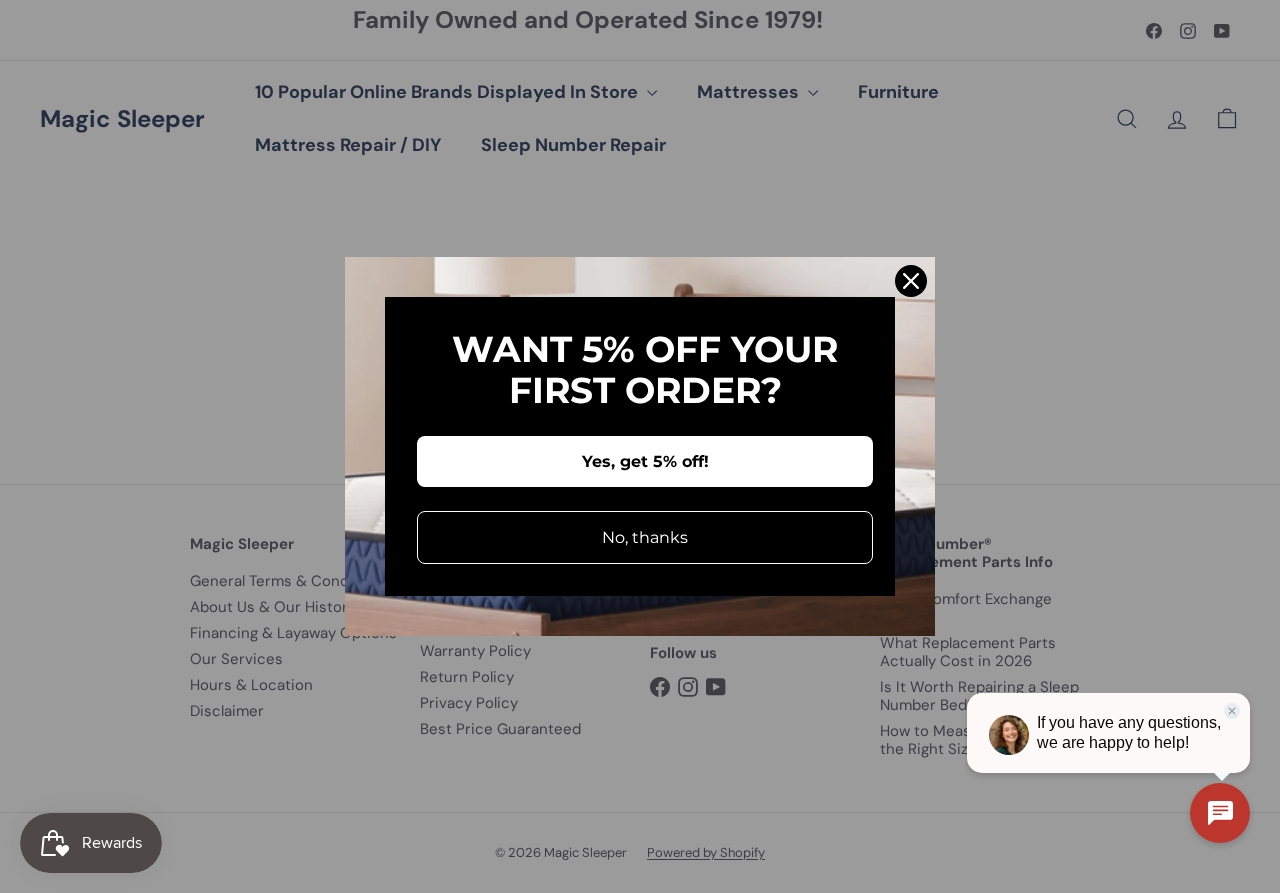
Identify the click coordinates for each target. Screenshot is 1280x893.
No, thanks (645, 537)
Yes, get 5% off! (645, 461)
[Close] (911, 281)
